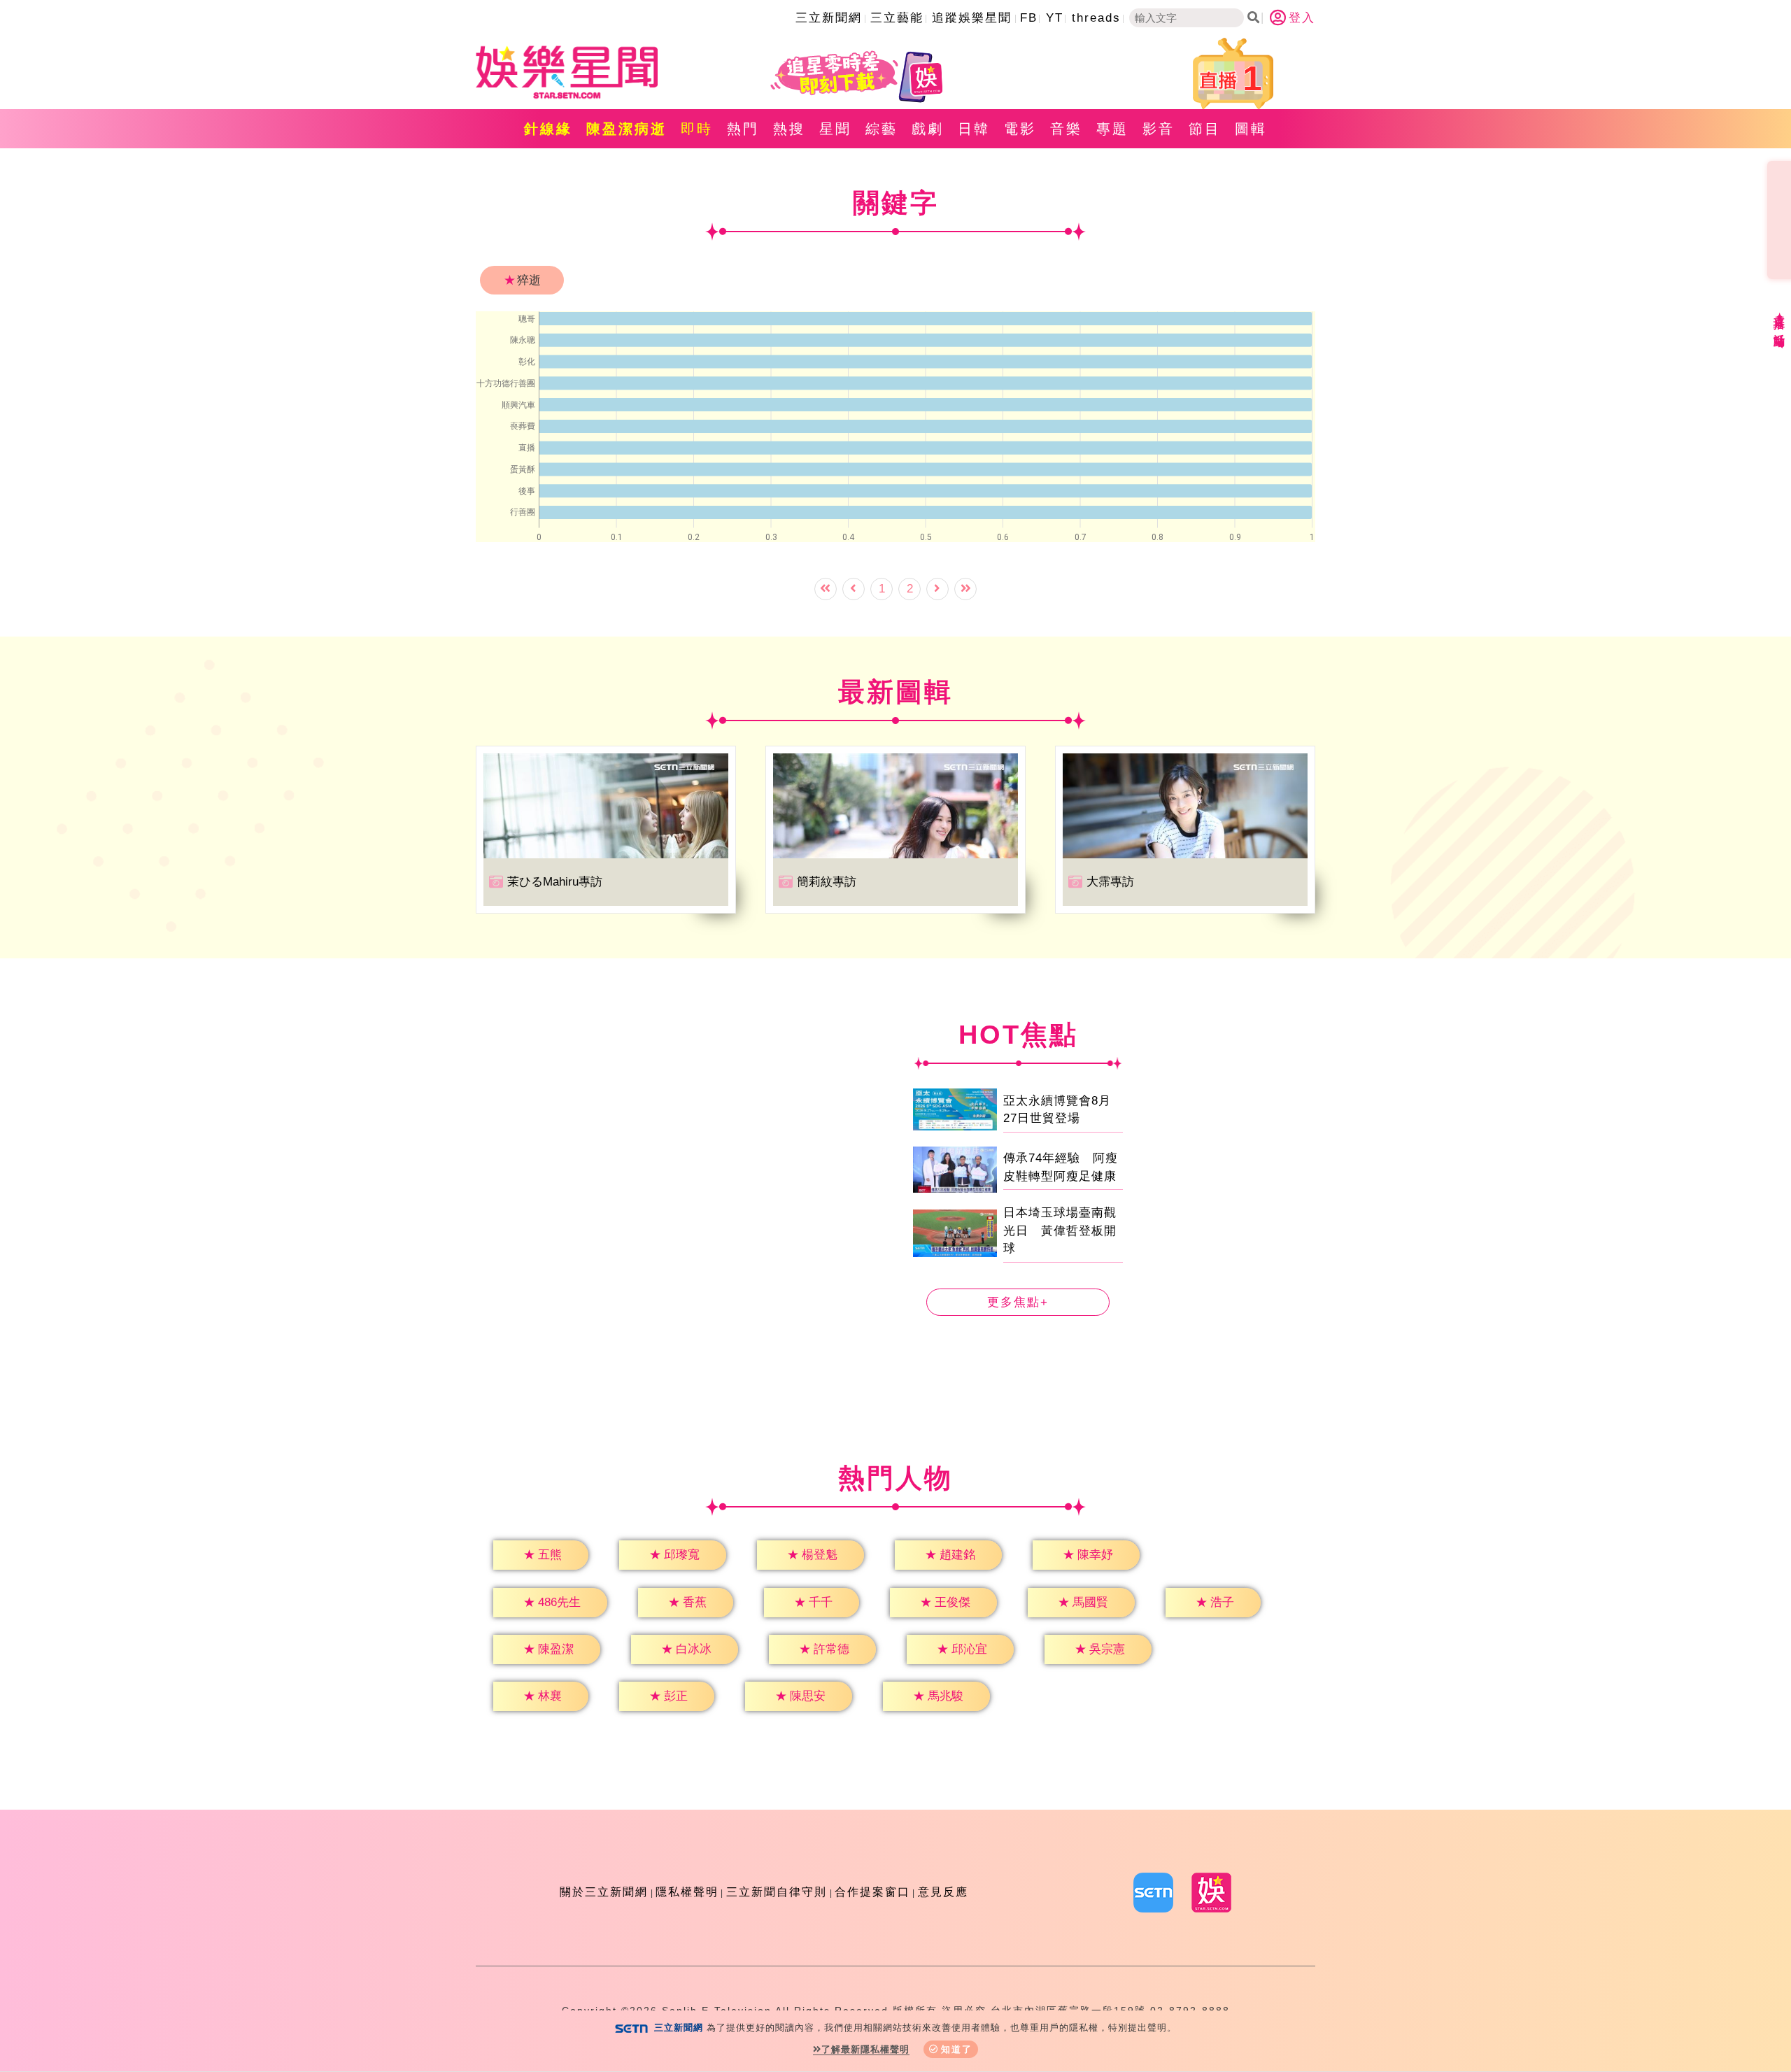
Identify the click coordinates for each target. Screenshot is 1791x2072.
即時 (697, 129)
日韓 (974, 129)
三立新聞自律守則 (777, 1892)
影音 (1159, 129)
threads (1096, 18)
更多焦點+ (1018, 1302)
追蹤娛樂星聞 (972, 18)
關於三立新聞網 (604, 1892)
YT (1055, 18)
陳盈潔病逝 (627, 129)
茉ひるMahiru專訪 (555, 882)
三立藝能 (897, 18)
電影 (1020, 129)
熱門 (743, 129)
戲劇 (928, 129)
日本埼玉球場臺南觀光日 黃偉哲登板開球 (1060, 1230)
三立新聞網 (829, 18)
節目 (1205, 129)
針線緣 (548, 129)
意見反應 (943, 1892)
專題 (1112, 129)
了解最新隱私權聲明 (865, 2049)
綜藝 (882, 129)
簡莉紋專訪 (827, 882)
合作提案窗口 (872, 1892)
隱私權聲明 (687, 1892)
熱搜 (789, 129)
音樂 (1066, 129)
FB (1029, 18)
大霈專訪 (1110, 882)
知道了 (957, 2049)
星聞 (835, 129)
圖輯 (1251, 129)
